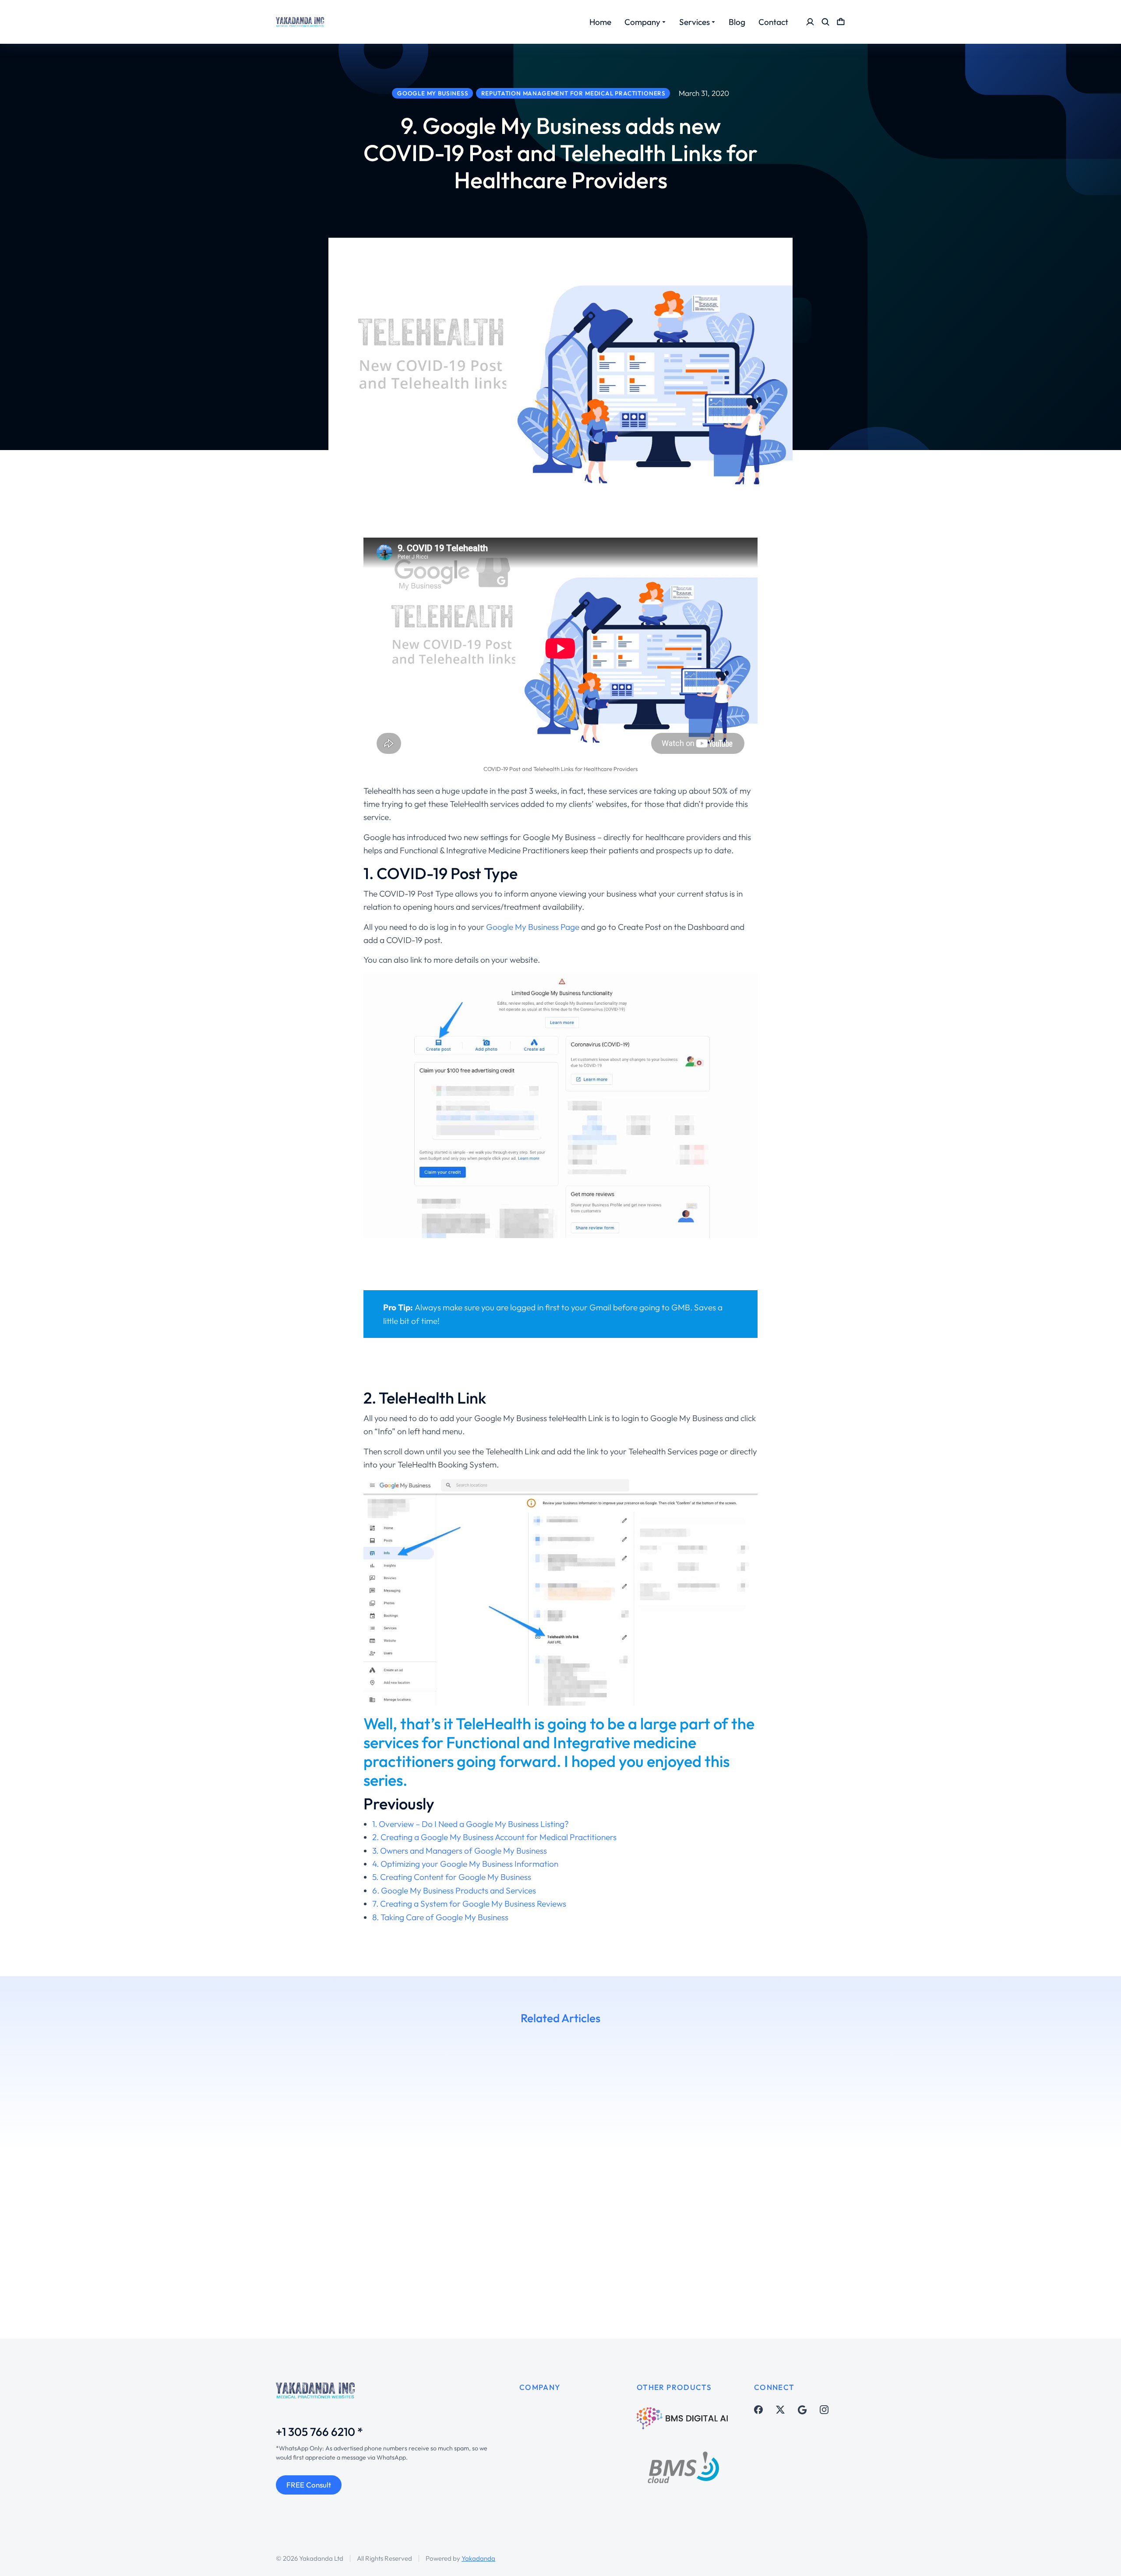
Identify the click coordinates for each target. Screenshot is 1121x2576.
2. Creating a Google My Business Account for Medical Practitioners (494, 1837)
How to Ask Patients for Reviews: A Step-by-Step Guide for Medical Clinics (137, 2228)
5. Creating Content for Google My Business (452, 1877)
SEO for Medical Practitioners (418, 2253)
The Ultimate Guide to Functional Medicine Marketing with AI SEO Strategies (387, 2228)
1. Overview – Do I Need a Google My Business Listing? (471, 1824)
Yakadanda (478, 2558)
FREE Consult (309, 2485)
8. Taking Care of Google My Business (440, 1917)
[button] (13, 2169)
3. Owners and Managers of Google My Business (460, 1851)
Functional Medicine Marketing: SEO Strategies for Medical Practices (878, 2228)
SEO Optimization (877, 2270)
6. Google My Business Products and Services (454, 1890)
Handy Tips (356, 2253)
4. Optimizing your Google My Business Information (465, 1864)
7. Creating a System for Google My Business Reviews (469, 1904)
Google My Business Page (533, 927)
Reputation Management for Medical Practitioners (896, 2262)
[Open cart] (841, 22)
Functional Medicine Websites (829, 2253)
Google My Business (55, 2254)
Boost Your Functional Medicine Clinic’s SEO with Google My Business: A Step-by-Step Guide (642, 2235)
